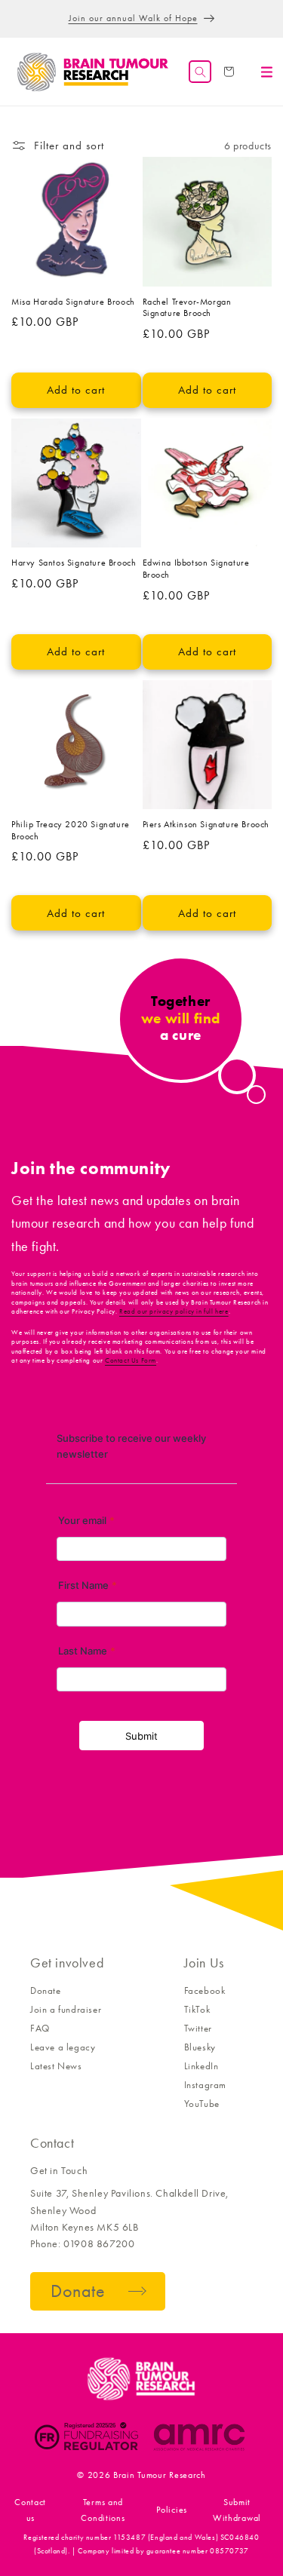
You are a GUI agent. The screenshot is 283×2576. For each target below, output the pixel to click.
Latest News (56, 2066)
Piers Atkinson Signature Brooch (206, 824)
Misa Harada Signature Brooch (73, 302)
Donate (46, 1990)
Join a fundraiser (66, 2009)
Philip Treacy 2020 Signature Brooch (71, 830)
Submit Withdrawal (237, 2510)
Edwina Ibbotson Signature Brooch (196, 569)
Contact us (30, 2510)
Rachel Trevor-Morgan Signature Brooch (187, 308)
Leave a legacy (63, 2047)
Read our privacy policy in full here (174, 1311)
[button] (200, 72)
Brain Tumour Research (160, 2475)
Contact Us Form (131, 1360)
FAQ (40, 2028)
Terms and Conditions (103, 2510)
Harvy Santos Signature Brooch (74, 563)
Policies (172, 2510)
